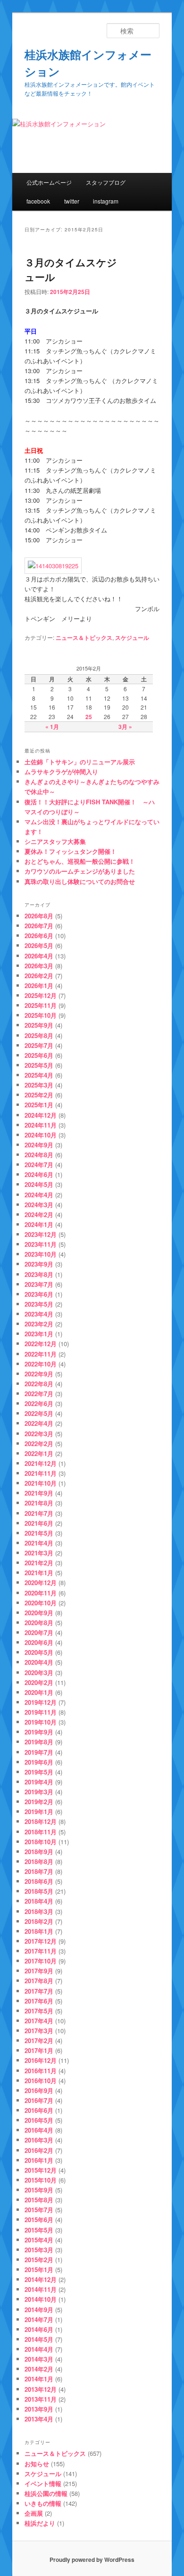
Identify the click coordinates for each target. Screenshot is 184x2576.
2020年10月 (41, 1603)
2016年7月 (39, 2100)
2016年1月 (39, 2160)
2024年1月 (39, 1224)
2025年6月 (39, 1055)
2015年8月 (39, 2200)
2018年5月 (39, 1891)
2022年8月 (39, 1384)
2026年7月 (39, 926)
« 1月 (52, 727)
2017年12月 (41, 1941)
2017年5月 (39, 2011)
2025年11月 (41, 1005)
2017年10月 (41, 1961)
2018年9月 (39, 1852)
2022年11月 (41, 1354)
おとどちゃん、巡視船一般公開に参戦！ (80, 861)
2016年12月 (41, 2060)
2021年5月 (39, 1533)
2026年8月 (39, 916)
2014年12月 (41, 2279)
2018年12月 (41, 1821)
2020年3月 (39, 1672)
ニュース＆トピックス (84, 638)
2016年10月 (41, 2081)
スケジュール (132, 638)
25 (89, 717)
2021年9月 (39, 1493)
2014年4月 (39, 2349)
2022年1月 (39, 1453)
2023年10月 (41, 1254)
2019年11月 (41, 1712)
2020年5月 (39, 1652)
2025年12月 (41, 995)
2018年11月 (41, 1832)
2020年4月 (39, 1662)
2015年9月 (39, 2190)
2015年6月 (39, 2220)
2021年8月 (39, 1503)
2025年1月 (39, 1105)
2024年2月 (39, 1214)
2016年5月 (39, 2120)
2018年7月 (39, 1871)
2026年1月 (39, 985)
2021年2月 (39, 1563)
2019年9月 (39, 1732)
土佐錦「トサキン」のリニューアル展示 (80, 762)
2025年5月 (39, 1065)
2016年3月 (39, 2140)
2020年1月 (39, 1692)
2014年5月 (39, 2339)
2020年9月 (39, 1613)
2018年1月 (39, 1931)
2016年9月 (39, 2090)
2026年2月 (39, 976)
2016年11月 (41, 2071)
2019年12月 (41, 1702)
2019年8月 (39, 1742)
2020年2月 (39, 1682)
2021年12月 (41, 1463)
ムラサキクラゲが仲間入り (61, 772)
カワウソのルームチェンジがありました (80, 871)
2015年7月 (39, 2210)
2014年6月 (39, 2329)
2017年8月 (39, 1981)
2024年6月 (39, 1174)
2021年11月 (41, 1473)
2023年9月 (39, 1264)
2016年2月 (39, 2150)
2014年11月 (41, 2289)
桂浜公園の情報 (46, 2493)
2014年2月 (39, 2369)
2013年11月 (41, 2399)
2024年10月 (41, 1135)
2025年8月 (39, 1035)
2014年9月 (39, 2310)
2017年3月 (39, 2031)
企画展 (34, 2513)
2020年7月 (39, 1632)
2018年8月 (39, 1861)
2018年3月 (39, 1911)
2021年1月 (39, 1573)
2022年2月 (39, 1443)
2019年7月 (39, 1752)
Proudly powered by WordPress (92, 2560)
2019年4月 (39, 1782)
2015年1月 (39, 2269)
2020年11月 (41, 1593)
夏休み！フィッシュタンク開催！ (71, 851)
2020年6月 (39, 1642)
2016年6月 (39, 2110)
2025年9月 (39, 1025)
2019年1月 (39, 1811)
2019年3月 (39, 1792)
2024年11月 (41, 1125)
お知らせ (37, 2464)
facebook (38, 201)
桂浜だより (40, 2523)
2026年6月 (39, 936)
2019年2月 (39, 1802)
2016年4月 (39, 2130)
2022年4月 (39, 1423)
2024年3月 (39, 1205)
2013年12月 (41, 2389)
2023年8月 (39, 1274)
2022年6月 (39, 1403)
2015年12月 (41, 2170)
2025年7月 (39, 1045)
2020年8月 (39, 1623)
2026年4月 (39, 956)
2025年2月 (39, 1095)
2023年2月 (39, 1324)
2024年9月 (39, 1145)
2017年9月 (39, 1971)
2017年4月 (39, 2021)
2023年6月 (39, 1294)
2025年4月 (39, 1075)
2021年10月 (41, 1483)
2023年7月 (39, 1284)
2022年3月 (39, 1434)
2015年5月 (39, 2230)
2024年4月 (39, 1195)
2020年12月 (41, 1582)
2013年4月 (39, 2419)
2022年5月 (39, 1413)
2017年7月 (39, 1991)
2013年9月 (39, 2409)
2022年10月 (41, 1364)
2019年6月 (39, 1762)
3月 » (125, 727)
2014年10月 (41, 2299)
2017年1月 (39, 2050)
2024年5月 (39, 1184)
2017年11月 (41, 1951)
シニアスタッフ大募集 (55, 841)
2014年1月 (39, 2379)
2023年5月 (39, 1304)
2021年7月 (39, 1513)
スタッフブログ (106, 182)
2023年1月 (39, 1334)
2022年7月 (39, 1394)
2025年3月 (39, 1085)
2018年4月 (39, 1901)
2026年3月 (39, 966)
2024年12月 (41, 1115)
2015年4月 (39, 2240)
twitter (72, 201)
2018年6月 (39, 1881)
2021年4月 (39, 1543)
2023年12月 (41, 1234)
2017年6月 (39, 2001)
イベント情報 (43, 2483)
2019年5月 (39, 1772)
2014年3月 (39, 2359)
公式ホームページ (49, 182)
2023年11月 (41, 1244)
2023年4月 (39, 1314)
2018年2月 (39, 1921)
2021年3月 (39, 1553)
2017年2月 (39, 2040)
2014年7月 (39, 2319)
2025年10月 (41, 1015)
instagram (106, 201)
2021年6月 (39, 1523)
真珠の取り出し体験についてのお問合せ (80, 881)
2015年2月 (39, 2260)
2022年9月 (39, 1374)
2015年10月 (41, 2180)
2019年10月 (41, 1722)
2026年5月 (39, 945)
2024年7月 (39, 1165)
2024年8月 (39, 1155)
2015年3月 (39, 2250)
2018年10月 (41, 1842)
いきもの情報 (43, 2503)
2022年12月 (41, 1344)
